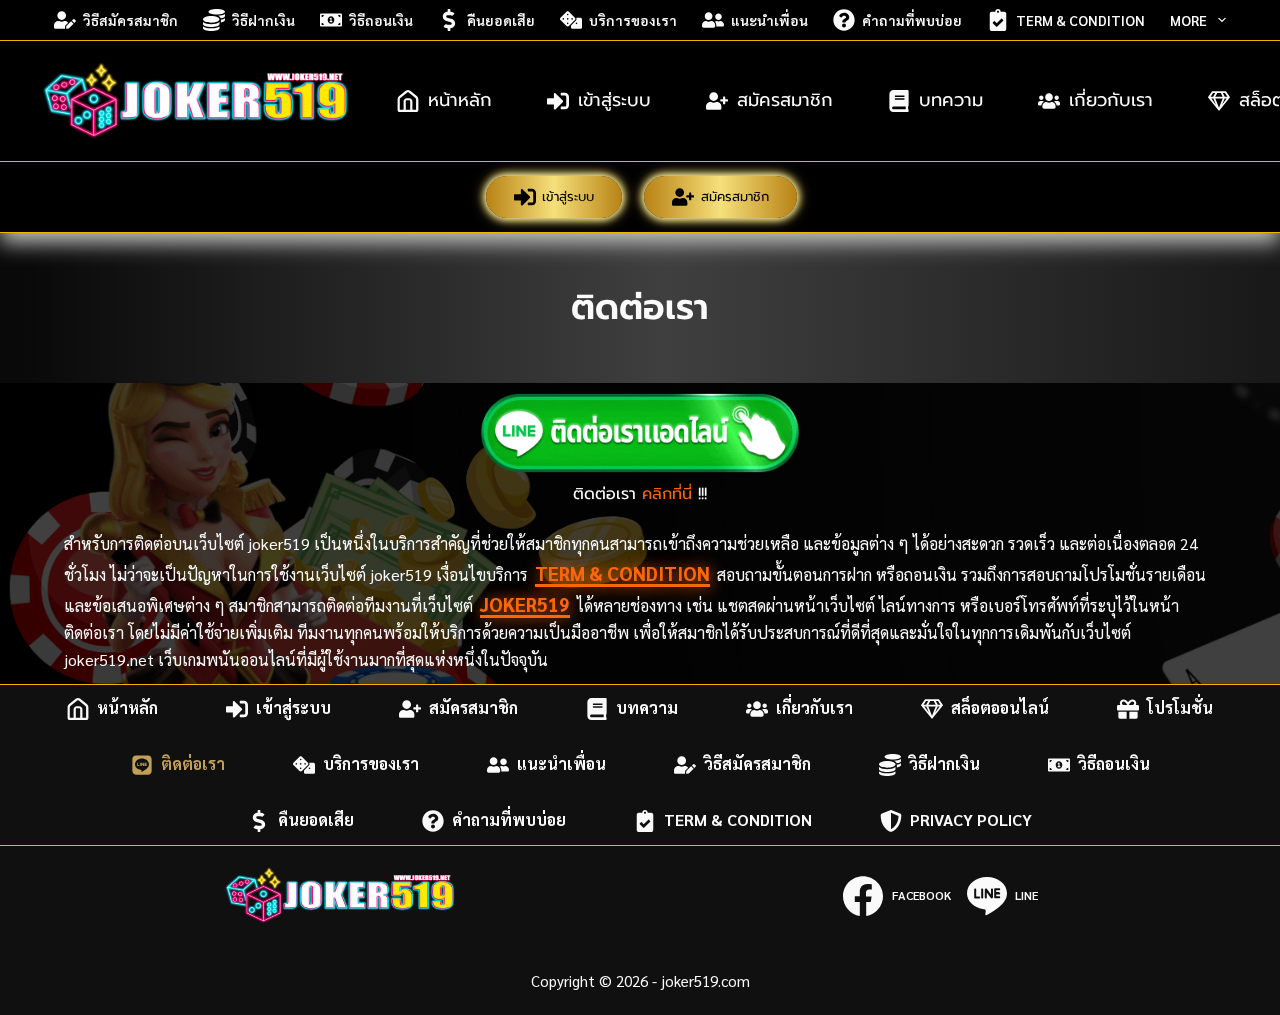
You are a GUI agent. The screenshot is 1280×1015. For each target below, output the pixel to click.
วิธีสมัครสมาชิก (130, 20)
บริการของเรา (633, 20)
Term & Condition (1080, 20)
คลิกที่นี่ (667, 494)
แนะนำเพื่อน (769, 20)
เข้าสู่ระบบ (614, 100)
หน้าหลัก (460, 100)
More (1188, 20)
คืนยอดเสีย (501, 20)
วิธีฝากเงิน (263, 20)
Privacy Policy (971, 820)
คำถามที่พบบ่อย (912, 20)
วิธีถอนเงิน (381, 20)
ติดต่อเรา (193, 764)
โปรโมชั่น (1180, 708)
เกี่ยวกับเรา (1111, 100)
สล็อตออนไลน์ (1000, 708)
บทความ (951, 100)
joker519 (525, 604)
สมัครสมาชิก (785, 100)
